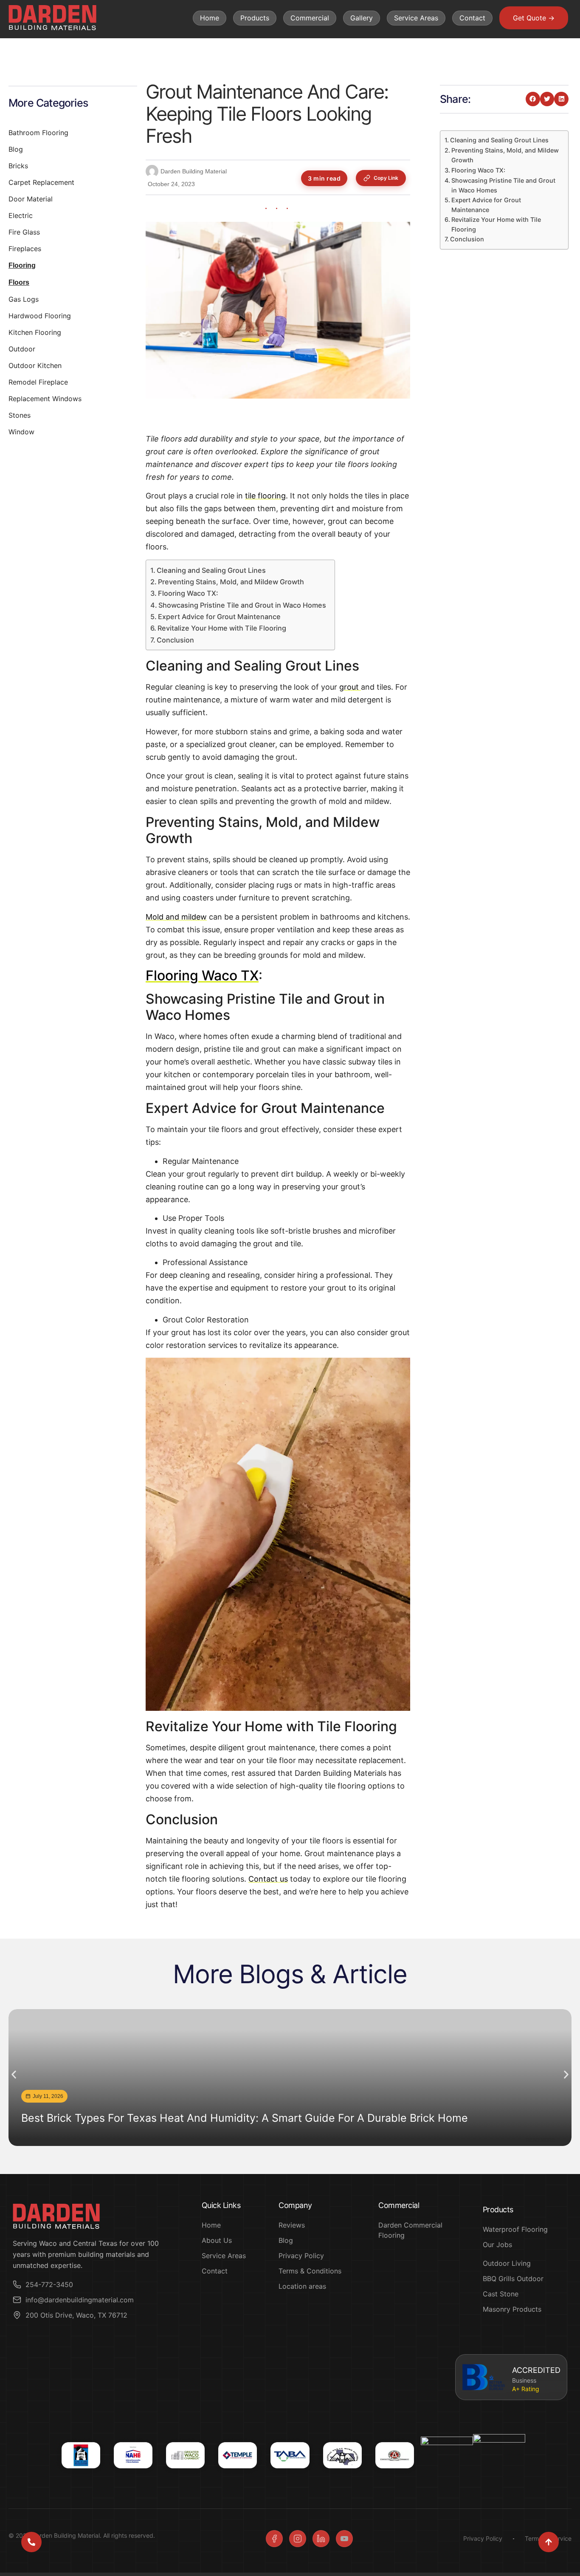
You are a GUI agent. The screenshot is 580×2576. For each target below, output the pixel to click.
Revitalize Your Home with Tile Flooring (222, 628)
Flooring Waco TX (202, 975)
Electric (21, 215)
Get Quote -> (534, 18)
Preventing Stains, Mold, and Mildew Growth (231, 582)
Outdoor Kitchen (35, 365)
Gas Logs (24, 299)
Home (210, 18)
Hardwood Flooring (40, 316)
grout (350, 687)
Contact (472, 18)
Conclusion (175, 640)
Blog (16, 149)
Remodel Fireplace (38, 382)
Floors (19, 282)
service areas (416, 18)
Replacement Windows (45, 399)
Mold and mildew (176, 917)
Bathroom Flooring (38, 133)
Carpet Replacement (41, 182)
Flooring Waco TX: (188, 593)
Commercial (310, 18)
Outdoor (22, 349)
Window (21, 432)
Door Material (31, 199)
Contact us (268, 1879)
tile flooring (265, 496)
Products (255, 18)
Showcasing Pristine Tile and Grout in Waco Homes (242, 605)
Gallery (362, 18)
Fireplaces (25, 249)
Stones (20, 415)
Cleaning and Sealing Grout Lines (211, 570)
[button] (533, 99)
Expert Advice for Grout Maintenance (219, 617)
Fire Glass (24, 232)
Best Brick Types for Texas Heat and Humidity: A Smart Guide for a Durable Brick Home (245, 2118)
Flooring (22, 265)
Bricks (18, 166)
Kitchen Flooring (35, 332)
